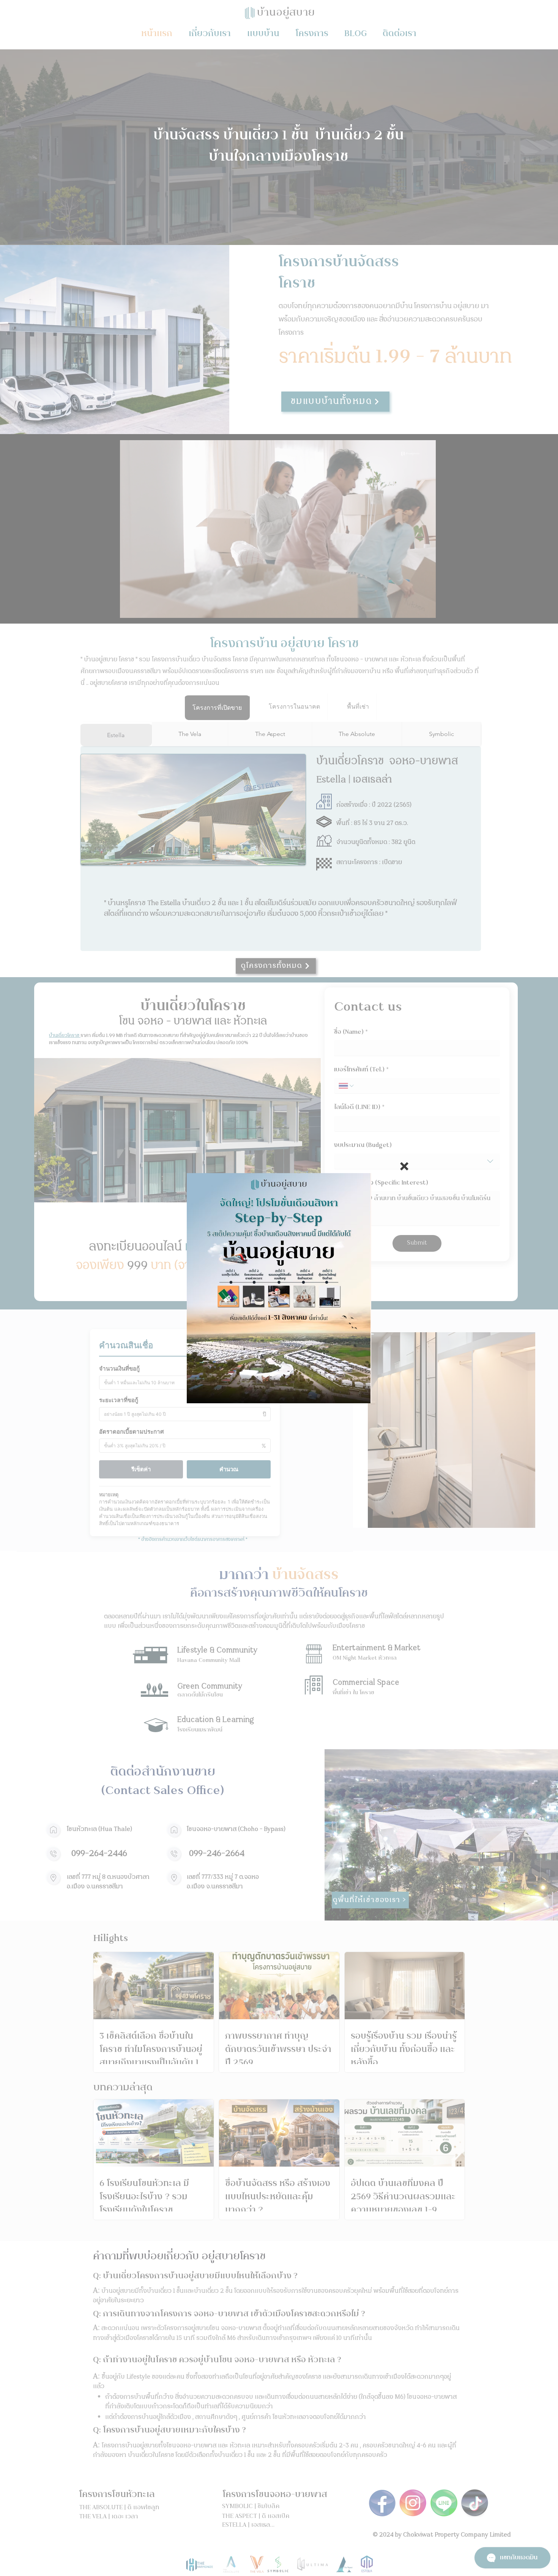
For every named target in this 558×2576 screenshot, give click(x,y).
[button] (404, 1166)
